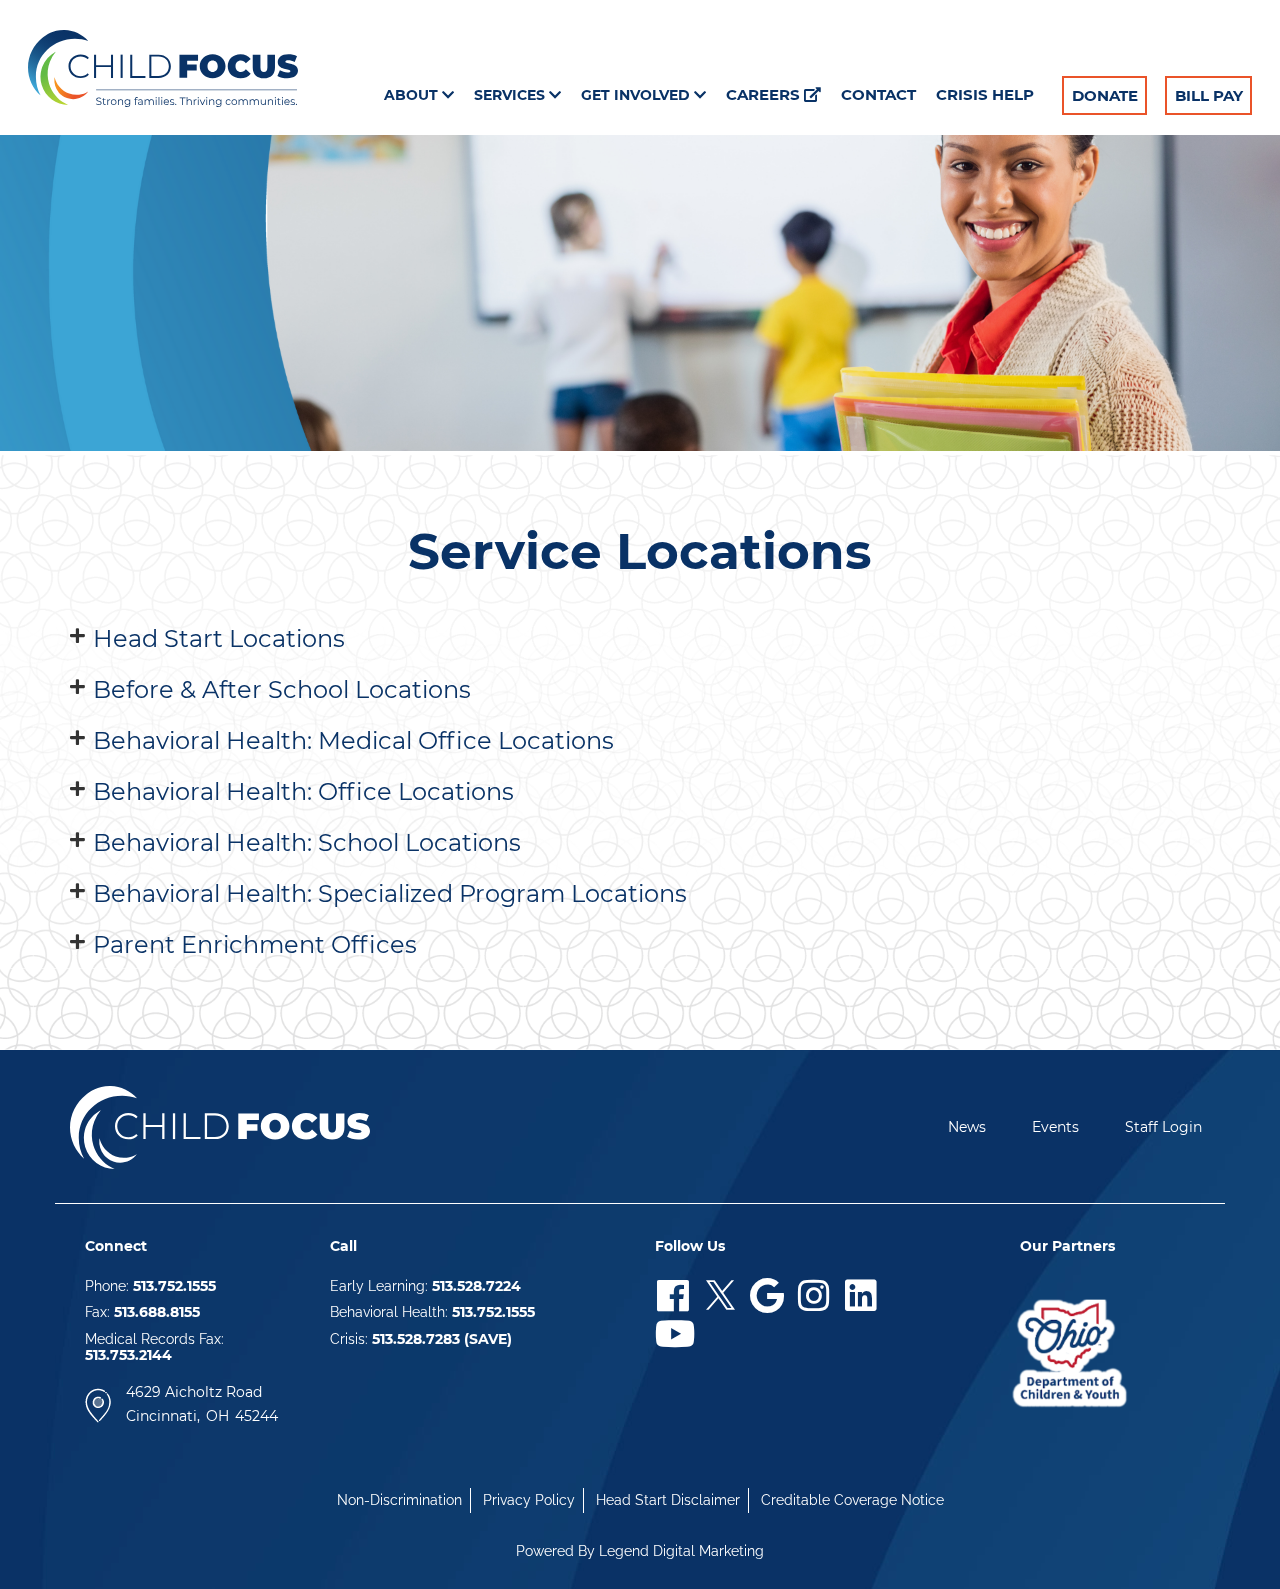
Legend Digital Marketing (681, 1551)
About (413, 95)
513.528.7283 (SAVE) (442, 1339)
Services (511, 95)
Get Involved (637, 95)
